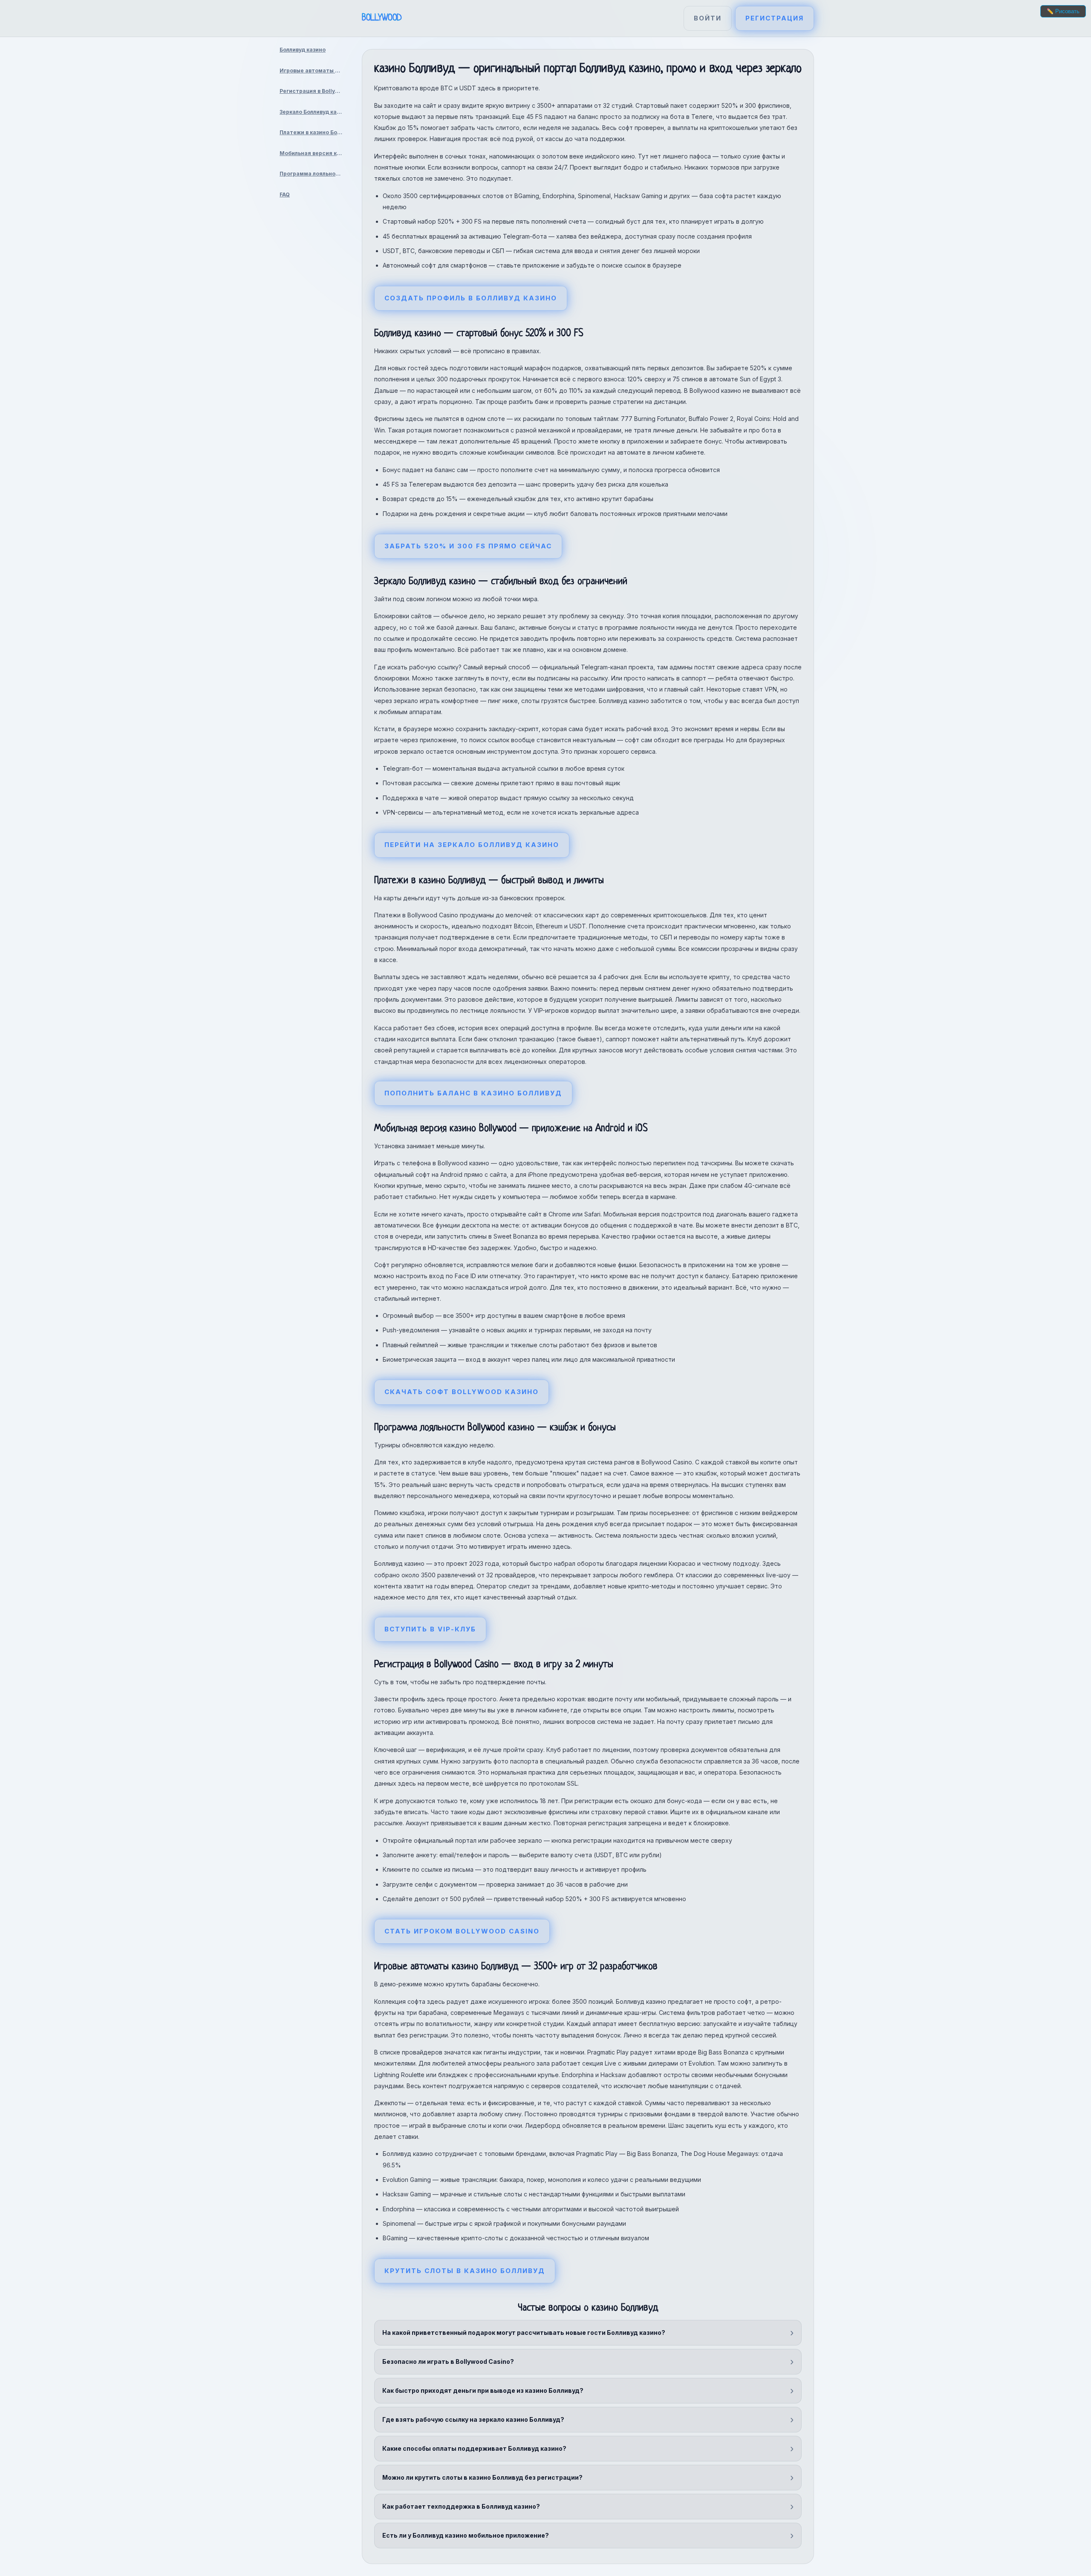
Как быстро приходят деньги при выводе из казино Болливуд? (483, 2390)
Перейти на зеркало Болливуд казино (472, 845)
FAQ (285, 194)
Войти (708, 18)
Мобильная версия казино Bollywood (314, 153)
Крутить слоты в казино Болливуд (465, 2271)
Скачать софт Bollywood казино (462, 1392)
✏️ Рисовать (1063, 11)
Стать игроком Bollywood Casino (462, 1931)
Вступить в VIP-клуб (430, 1629)
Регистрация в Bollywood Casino (314, 91)
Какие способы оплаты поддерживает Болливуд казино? (474, 2448)
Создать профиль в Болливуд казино (471, 298)
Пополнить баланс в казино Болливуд (473, 1093)
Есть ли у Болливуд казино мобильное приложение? (466, 2535)
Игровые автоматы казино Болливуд (314, 71)
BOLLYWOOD (382, 18)
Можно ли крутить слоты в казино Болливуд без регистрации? (482, 2477)
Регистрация (775, 18)
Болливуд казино (303, 50)
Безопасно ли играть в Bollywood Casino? (448, 2361)
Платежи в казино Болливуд (314, 132)
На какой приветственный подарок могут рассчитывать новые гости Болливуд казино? (524, 2333)
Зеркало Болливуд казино (314, 112)
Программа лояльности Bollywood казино (314, 174)
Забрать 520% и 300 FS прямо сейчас (468, 546)
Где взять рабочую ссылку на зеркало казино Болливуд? (473, 2419)
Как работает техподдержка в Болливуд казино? (461, 2506)
